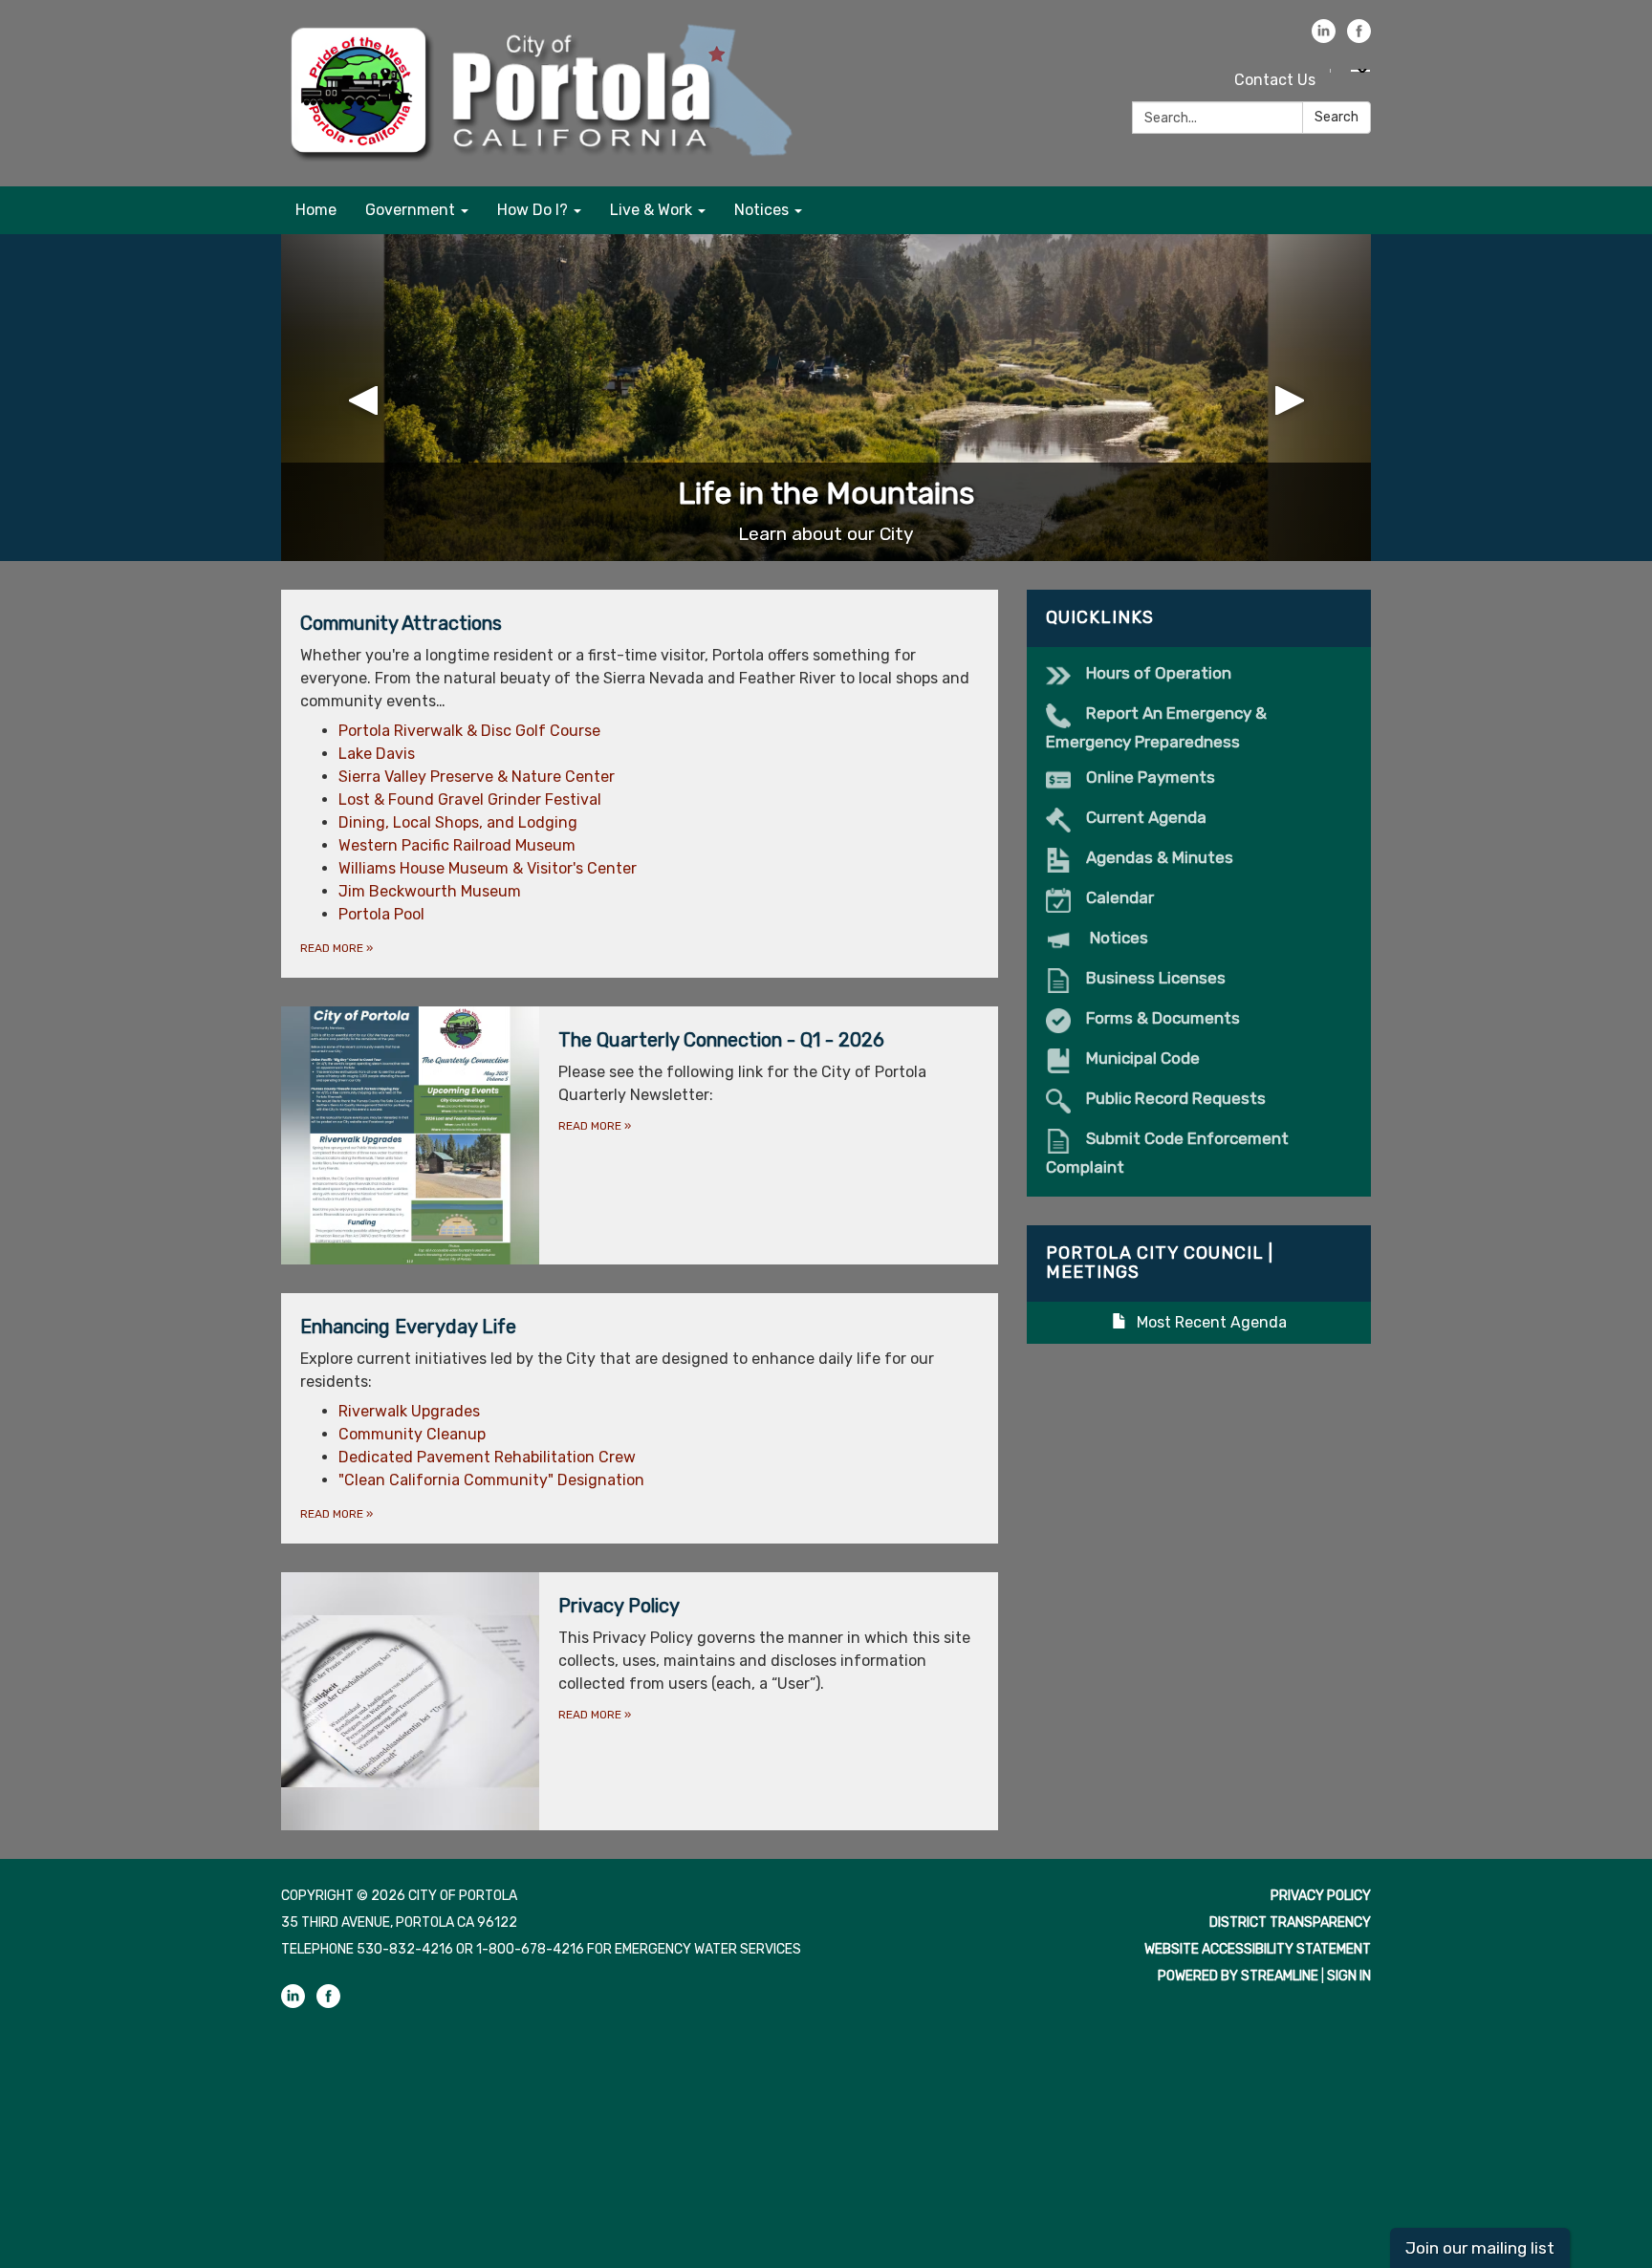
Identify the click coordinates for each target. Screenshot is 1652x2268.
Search (1337, 117)
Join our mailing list (1480, 2248)
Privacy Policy (1321, 1896)
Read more (337, 948)
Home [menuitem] (316, 210)
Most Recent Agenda (1212, 1322)
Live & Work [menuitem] (651, 210)
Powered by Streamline (1238, 1976)
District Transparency (1290, 1922)
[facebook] (1359, 38)
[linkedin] (1324, 38)
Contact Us (1275, 80)
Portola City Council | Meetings (1160, 1263)
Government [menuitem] (410, 210)
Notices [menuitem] (761, 210)
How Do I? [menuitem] (533, 210)
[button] (363, 398)
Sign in (1349, 1976)
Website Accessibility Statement (1258, 1949)
